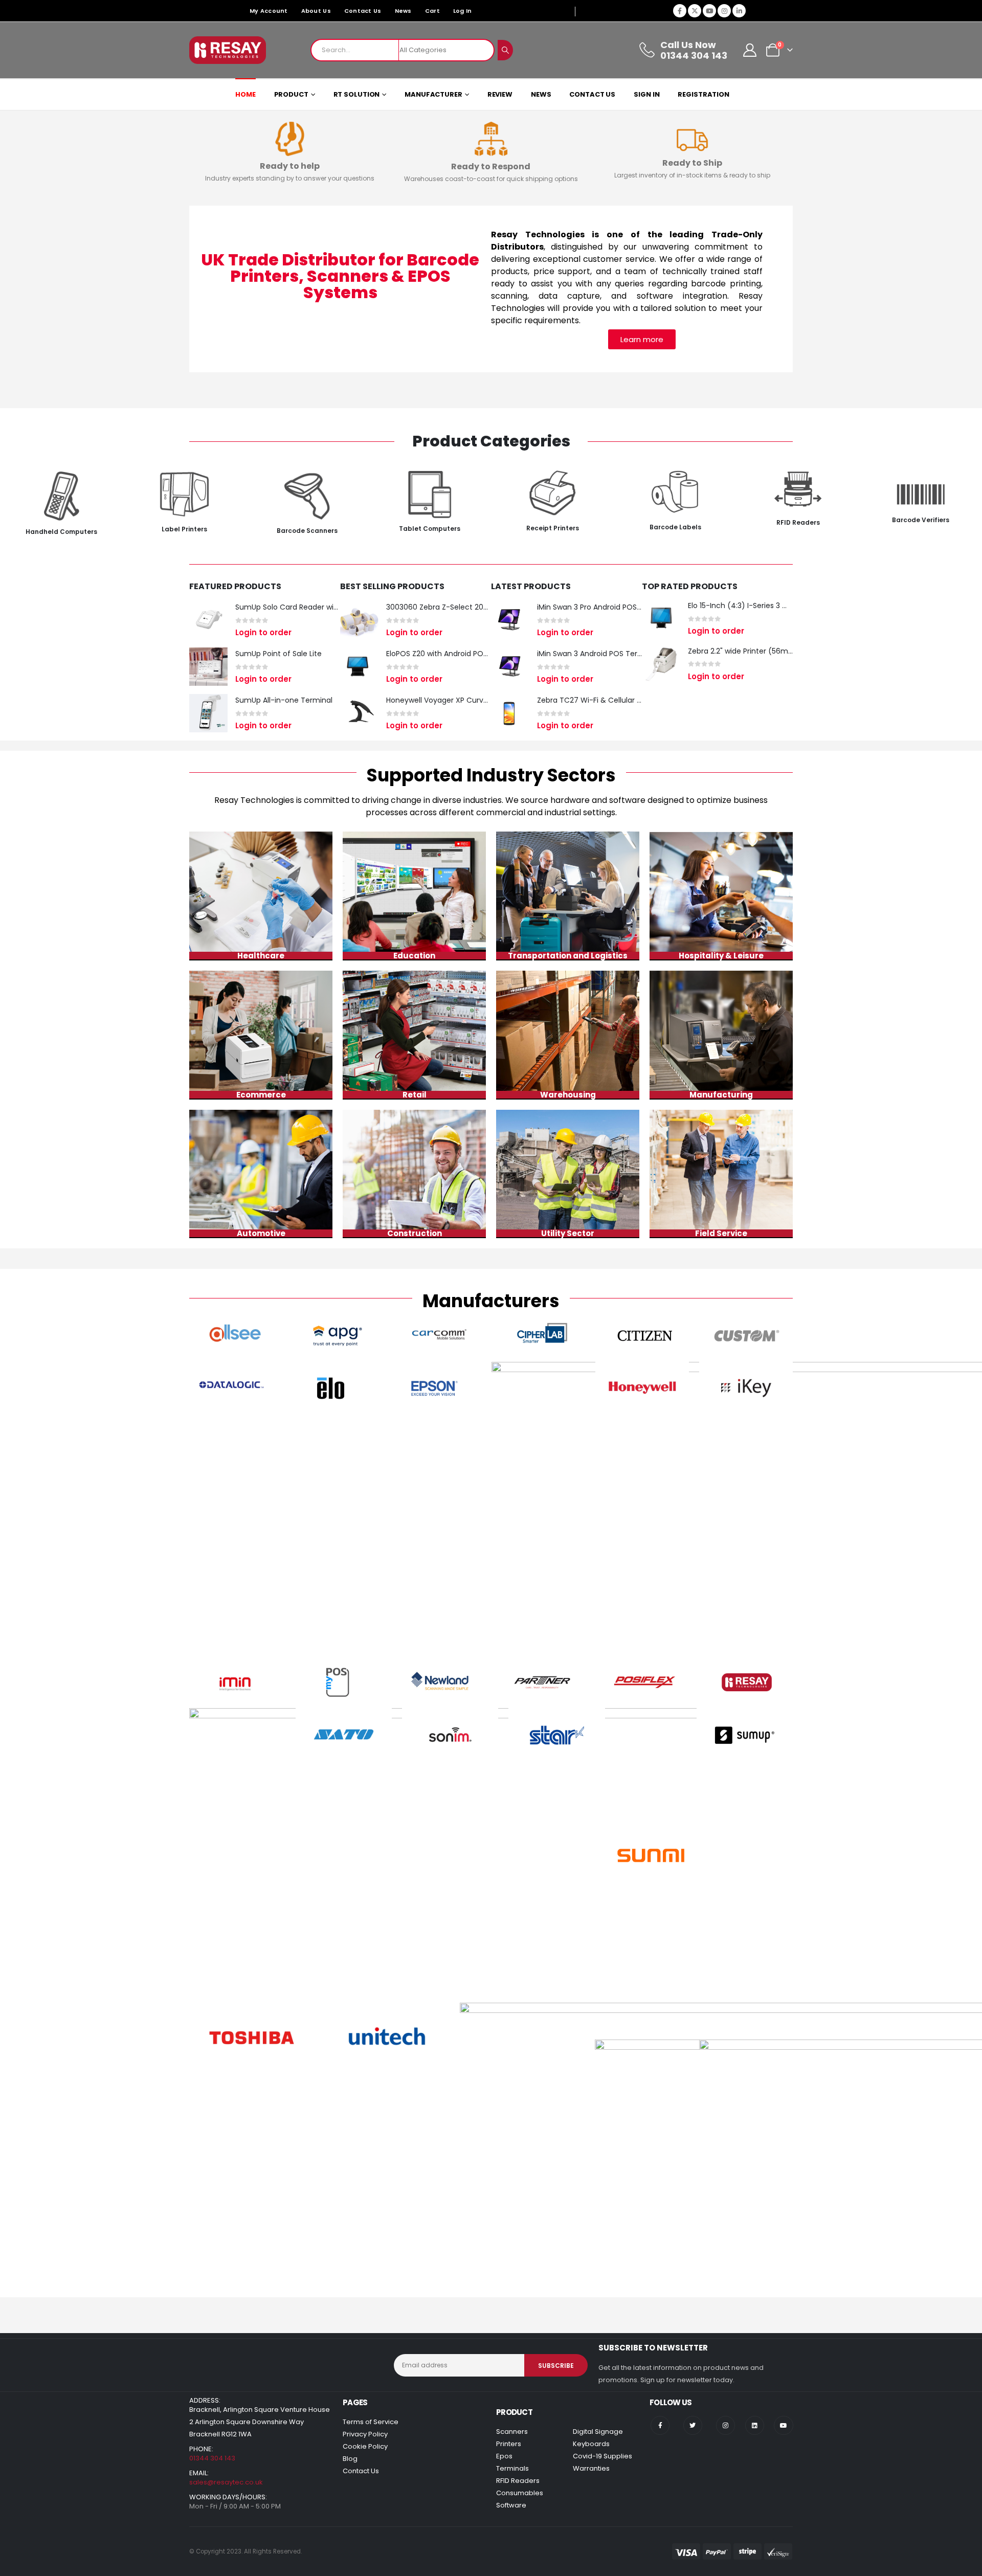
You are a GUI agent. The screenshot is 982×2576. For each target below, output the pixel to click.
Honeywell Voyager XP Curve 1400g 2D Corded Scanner (484, 700)
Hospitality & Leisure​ (721, 956)
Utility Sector (568, 1233)
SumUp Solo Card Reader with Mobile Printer (313, 607)
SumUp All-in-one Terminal (284, 700)
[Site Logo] (228, 50)
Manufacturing (721, 1095)
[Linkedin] (755, 2425)
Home (245, 94)
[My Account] (750, 50)
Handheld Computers (61, 532)
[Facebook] (680, 11)
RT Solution (357, 94)
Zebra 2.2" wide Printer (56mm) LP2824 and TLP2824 (781, 651)
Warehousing (568, 1095)
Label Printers (184, 529)
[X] (695, 11)
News (403, 11)
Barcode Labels (675, 527)
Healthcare (261, 956)
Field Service (721, 1233)
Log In (463, 11)
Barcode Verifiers (921, 520)
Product (291, 94)
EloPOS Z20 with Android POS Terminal (454, 654)
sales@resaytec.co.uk (226, 2482)
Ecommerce (261, 1095)
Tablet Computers (430, 529)
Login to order (263, 632)
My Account (269, 11)
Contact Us (363, 11)
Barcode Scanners (307, 531)
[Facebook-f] (660, 2425)
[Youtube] (709, 11)
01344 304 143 (212, 2458)
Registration (704, 94)
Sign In (646, 94)
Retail (415, 1095)
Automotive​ (261, 1233)
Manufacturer (433, 94)
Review (500, 94)
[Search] (505, 50)
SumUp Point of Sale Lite (278, 654)
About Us (316, 11)
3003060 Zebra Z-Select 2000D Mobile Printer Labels (479, 607)
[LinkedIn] (739, 11)
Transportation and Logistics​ (568, 956)
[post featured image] (208, 620)
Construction (415, 1233)
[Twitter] (693, 2425)
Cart (432, 11)
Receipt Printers (553, 528)
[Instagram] (724, 11)
